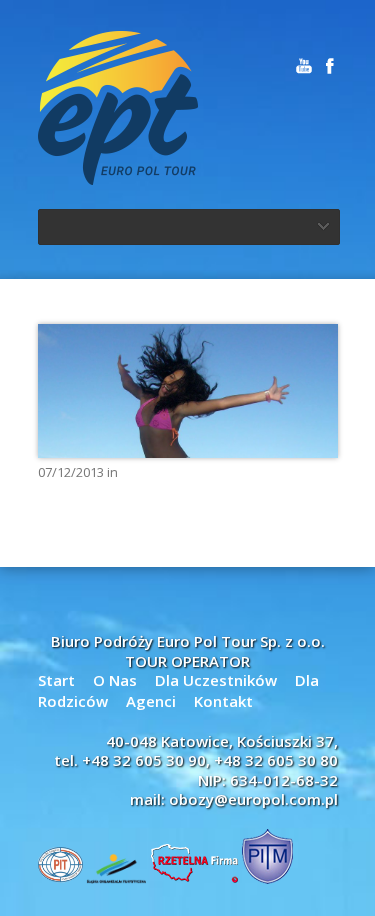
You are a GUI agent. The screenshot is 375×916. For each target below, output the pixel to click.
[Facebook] (330, 66)
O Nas (115, 680)
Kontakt (223, 701)
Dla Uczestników (216, 680)
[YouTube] (304, 66)
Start (56, 680)
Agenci (151, 701)
